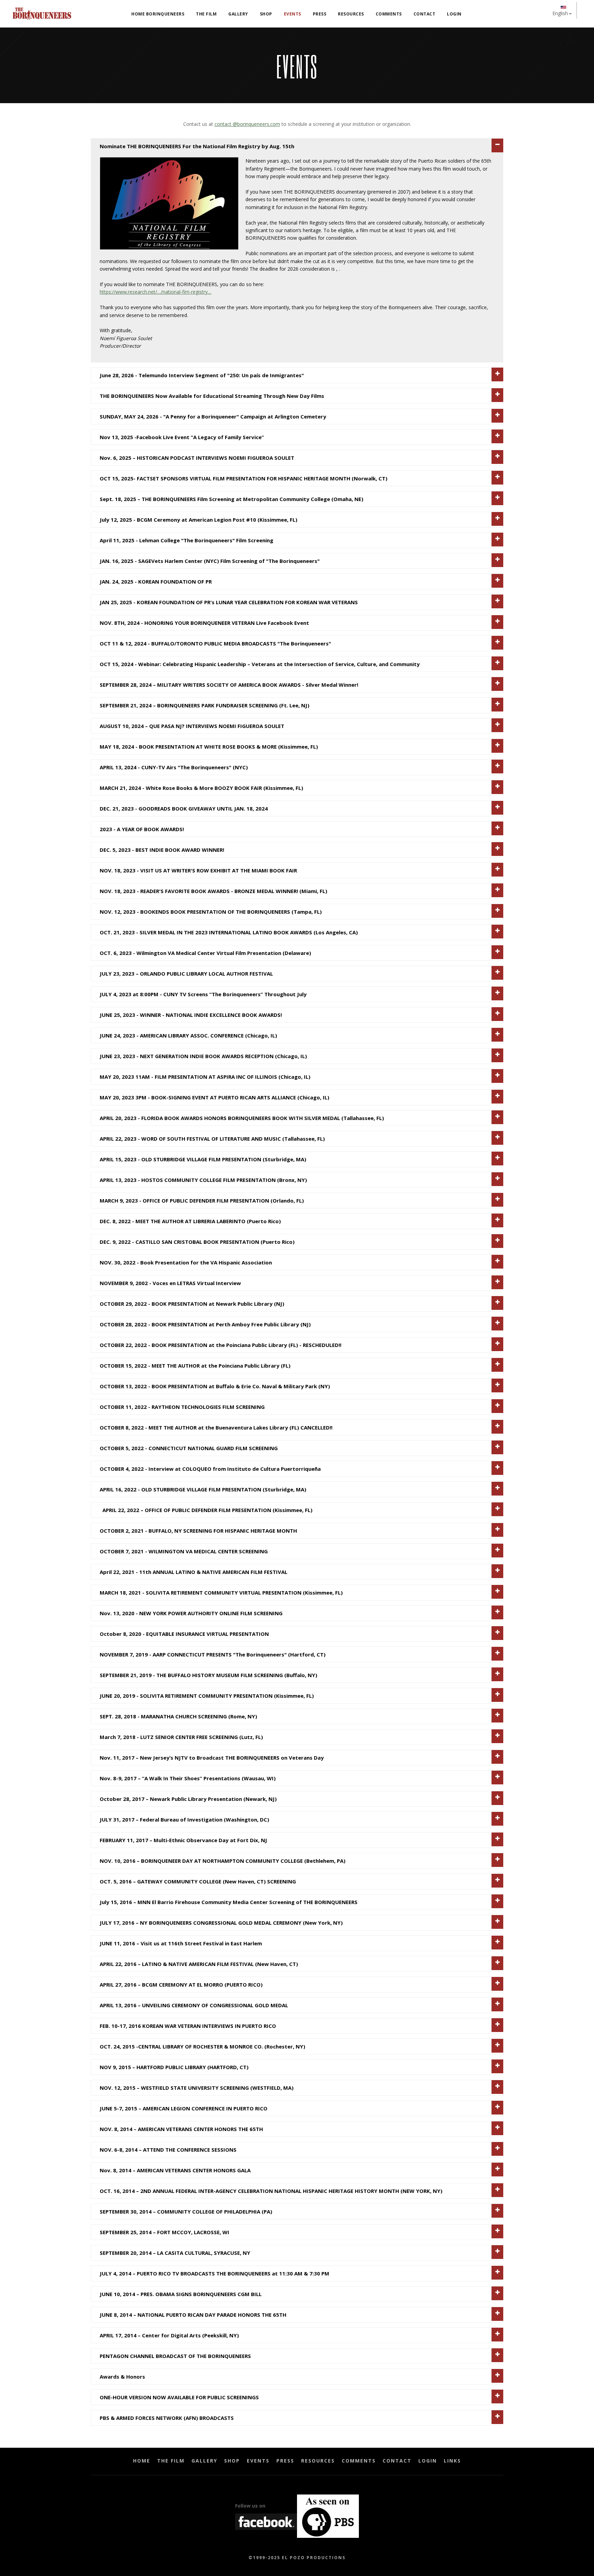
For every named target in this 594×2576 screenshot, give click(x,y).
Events (258, 2461)
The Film (171, 2461)
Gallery (204, 2461)
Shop (232, 2461)
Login (428, 2461)
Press (285, 2461)
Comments (359, 2461)
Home (142, 2461)
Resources (318, 2461)
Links (452, 2461)
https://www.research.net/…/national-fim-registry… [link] (156, 292)
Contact (397, 2461)
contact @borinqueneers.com (247, 124)
